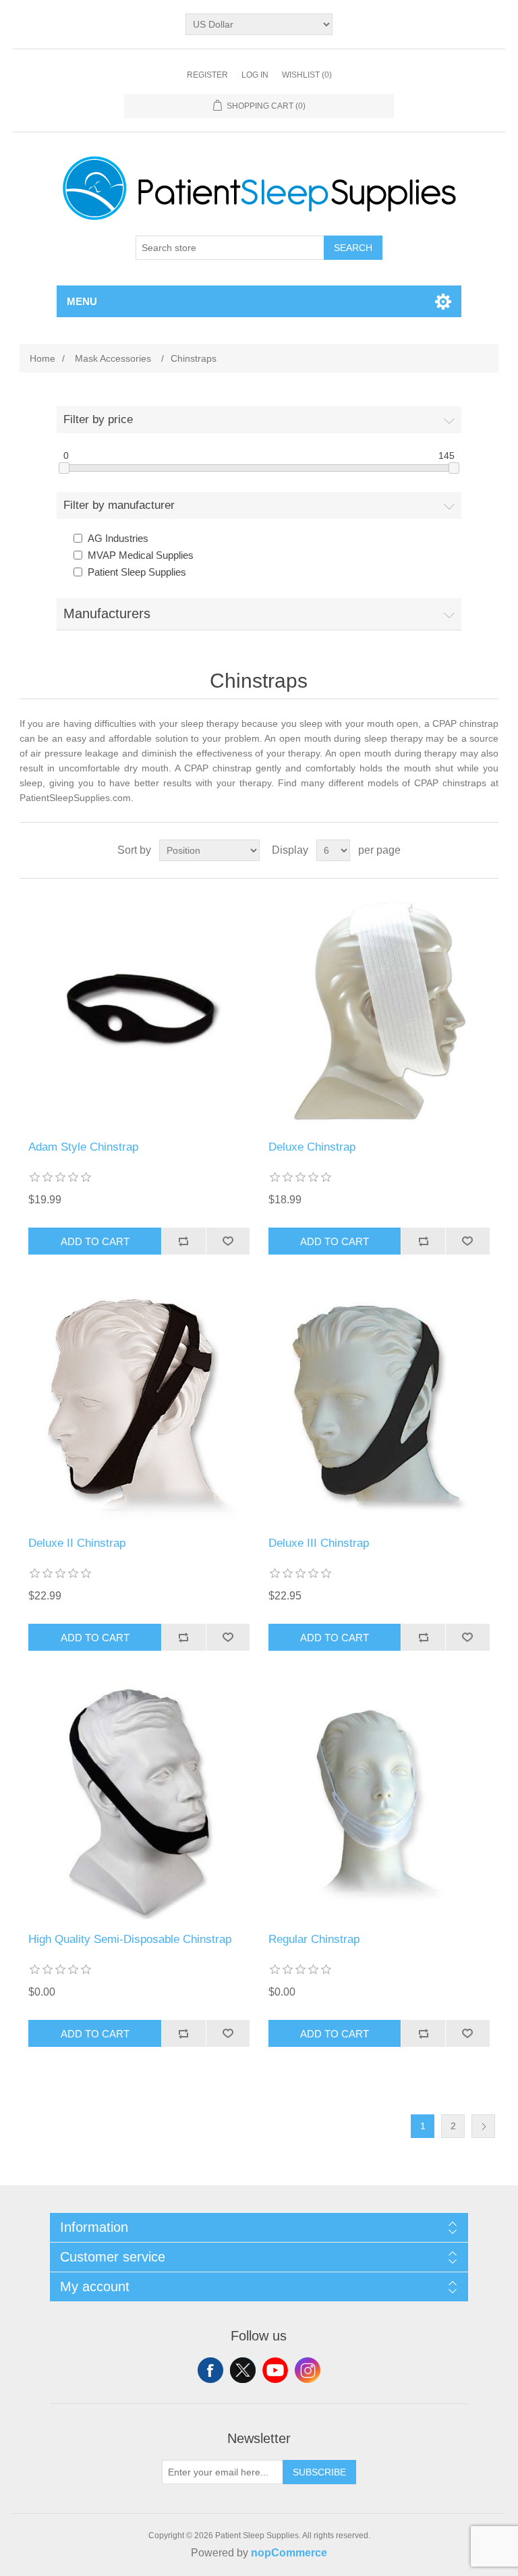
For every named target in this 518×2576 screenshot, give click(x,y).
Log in (255, 75)
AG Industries (118, 538)
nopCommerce (289, 2553)
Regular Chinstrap (314, 1939)
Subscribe (319, 2472)
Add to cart (95, 1241)
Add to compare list (183, 1241)
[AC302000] (379, 1406)
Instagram (308, 2370)
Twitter (243, 2370)
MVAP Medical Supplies (141, 555)
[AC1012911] (139, 1406)
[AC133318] (139, 1010)
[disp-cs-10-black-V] (139, 1802)
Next (483, 2126)
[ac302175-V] (379, 1802)
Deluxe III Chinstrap (319, 1543)
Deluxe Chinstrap (312, 1147)
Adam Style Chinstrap (83, 1147)
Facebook (210, 2370)
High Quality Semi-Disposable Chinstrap (130, 1939)
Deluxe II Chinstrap (77, 1543)
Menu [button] (82, 301)
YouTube (275, 2370)
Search (353, 248)
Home (42, 358)
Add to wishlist (228, 1241)
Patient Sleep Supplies (137, 572)
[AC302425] (379, 1010)
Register (207, 75)
